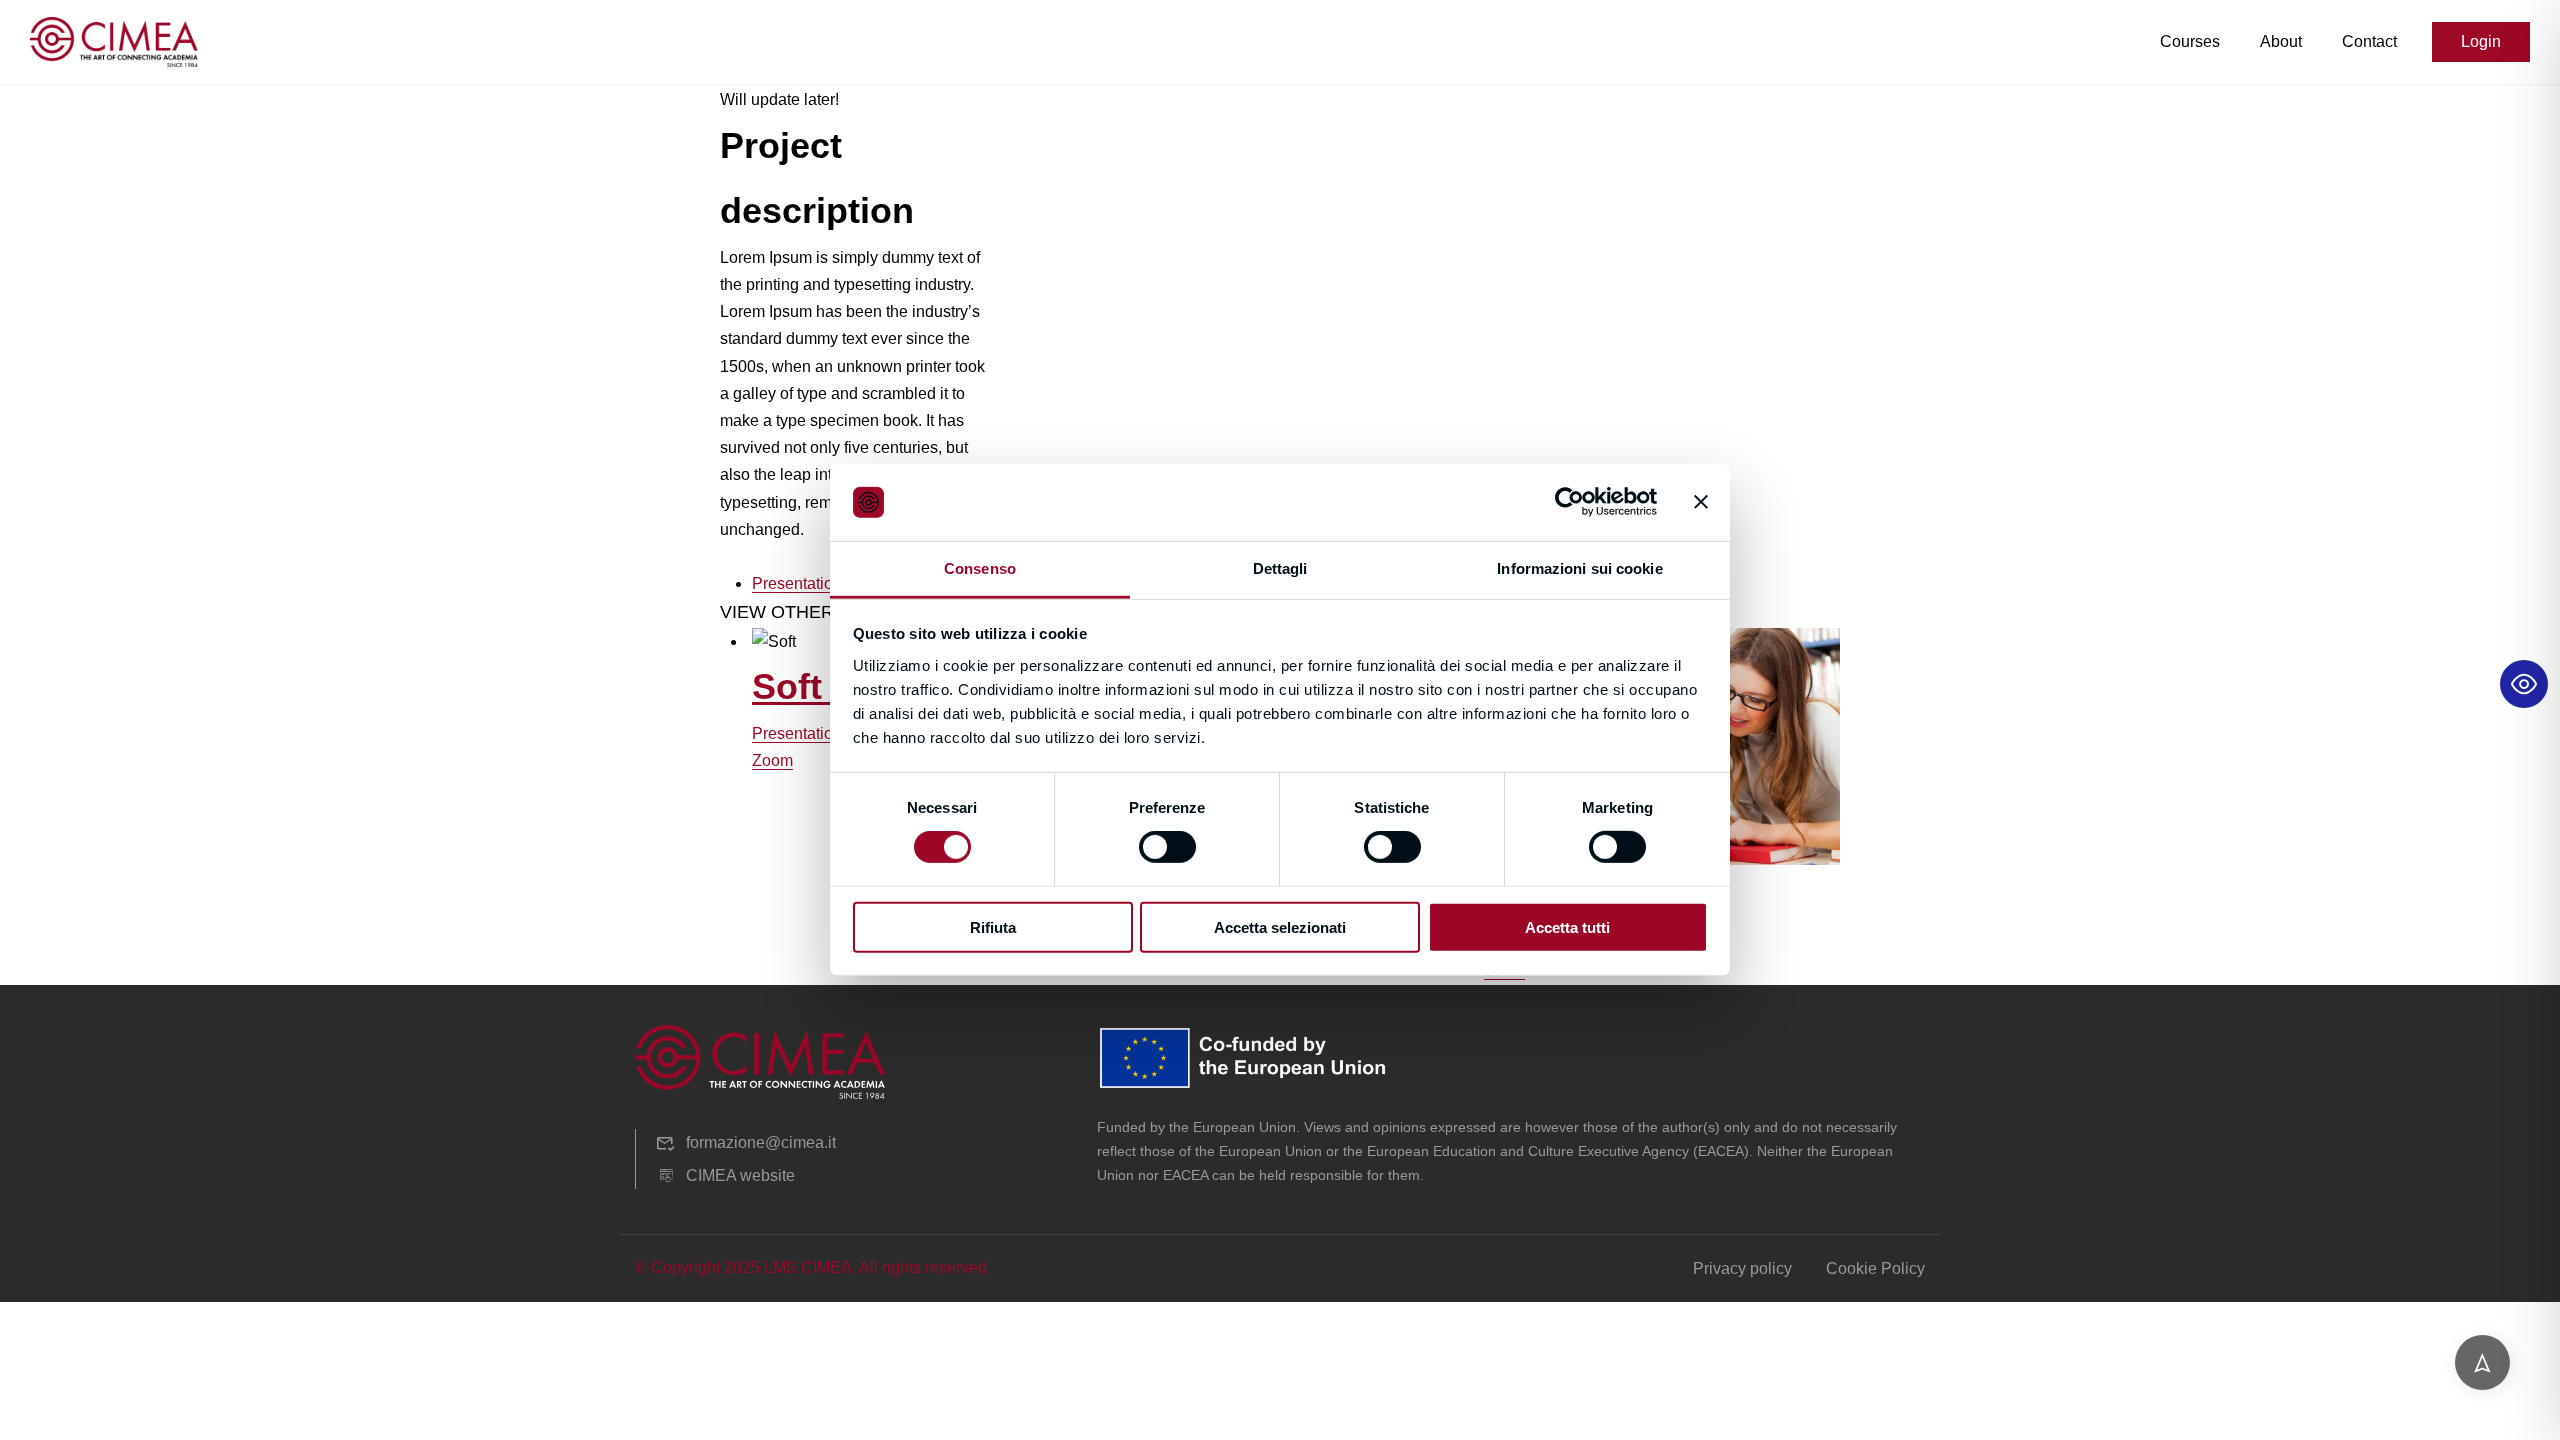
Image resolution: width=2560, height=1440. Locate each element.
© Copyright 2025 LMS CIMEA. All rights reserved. (813, 1267)
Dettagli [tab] (1280, 568)
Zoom (772, 760)
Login (2481, 41)
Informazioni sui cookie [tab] (1579, 568)
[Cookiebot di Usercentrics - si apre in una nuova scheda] (1569, 502)
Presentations (801, 583)
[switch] (1167, 847)
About (2281, 41)
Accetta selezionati (1280, 926)
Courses (2190, 41)
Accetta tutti (1567, 926)
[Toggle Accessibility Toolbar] (2524, 684)
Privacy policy (1742, 1268)
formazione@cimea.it (761, 1142)
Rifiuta (993, 926)
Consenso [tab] (980, 568)
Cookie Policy (1875, 1268)
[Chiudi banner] (1701, 502)
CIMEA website (740, 1175)
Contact (2369, 41)
